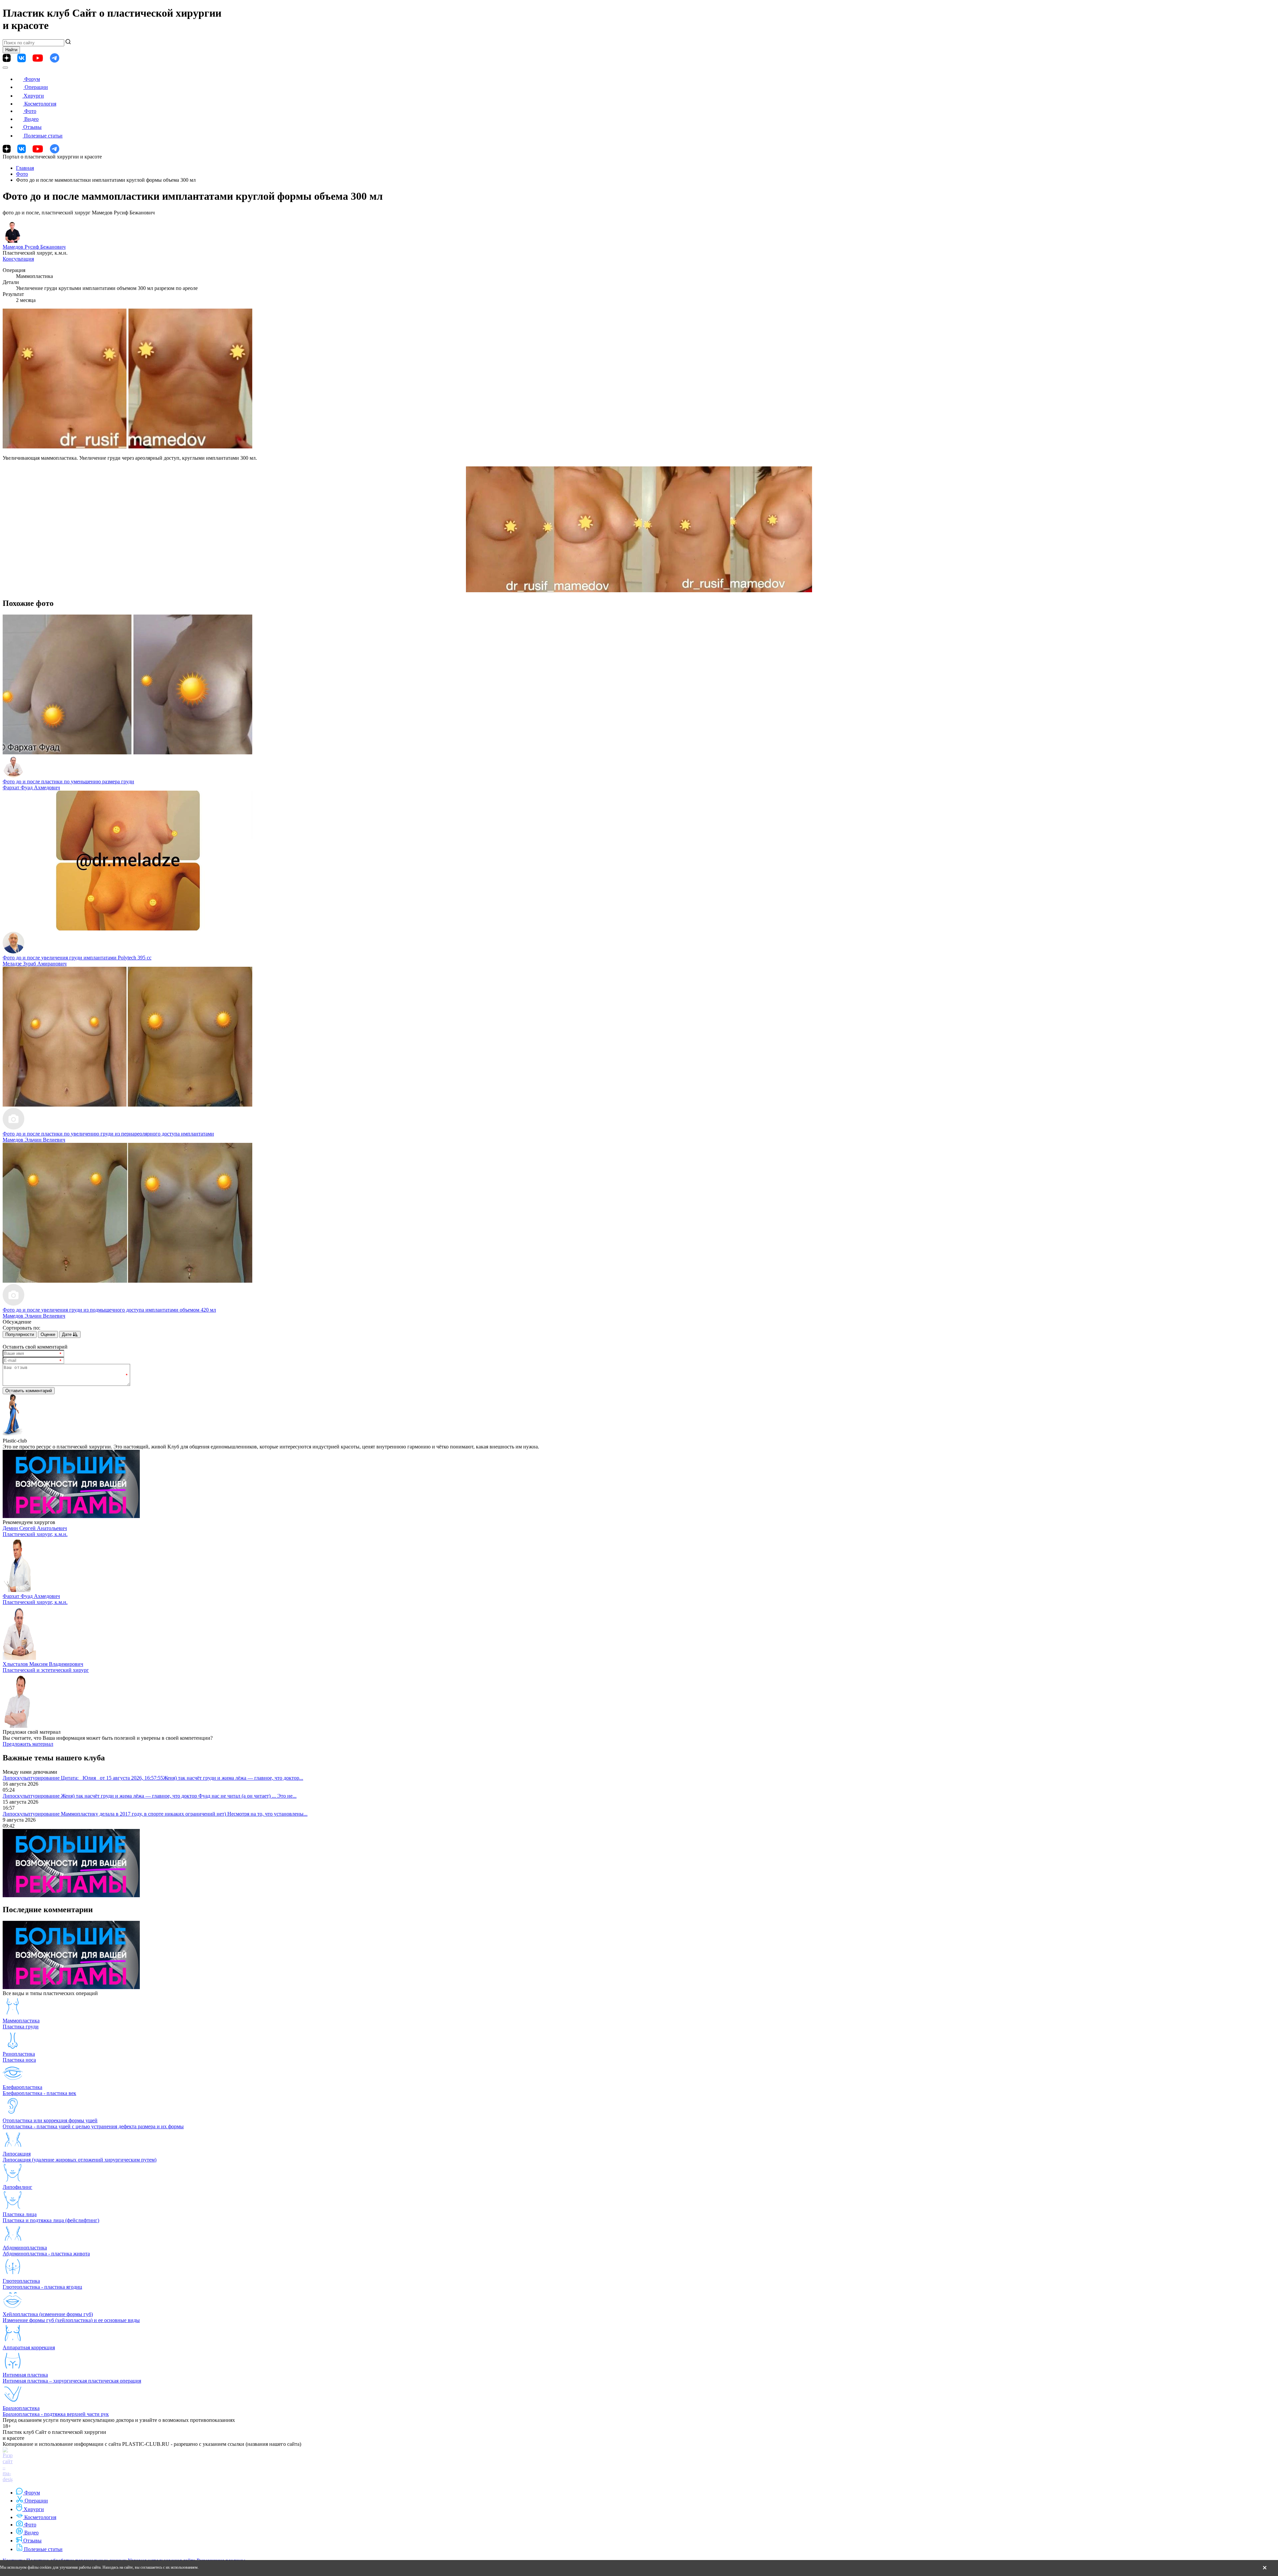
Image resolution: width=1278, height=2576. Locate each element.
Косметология (40, 104)
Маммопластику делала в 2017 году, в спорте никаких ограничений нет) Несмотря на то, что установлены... (184, 1814)
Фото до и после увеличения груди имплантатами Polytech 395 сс (77, 958)
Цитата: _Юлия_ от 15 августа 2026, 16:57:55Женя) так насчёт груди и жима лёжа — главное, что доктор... (182, 1778)
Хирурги (34, 96)
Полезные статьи (43, 136)
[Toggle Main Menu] (5, 68)
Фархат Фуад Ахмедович (31, 787)
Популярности (20, 1334)
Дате (67, 1334)
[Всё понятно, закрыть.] (1265, 2568)
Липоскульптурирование (32, 1778)
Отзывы (32, 127)
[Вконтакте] (21, 58)
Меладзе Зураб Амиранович (35, 964)
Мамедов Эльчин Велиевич (34, 1140)
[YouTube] (38, 58)
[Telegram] (55, 58)
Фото (30, 111)
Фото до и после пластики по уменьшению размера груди (68, 781)
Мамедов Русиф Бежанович (34, 247)
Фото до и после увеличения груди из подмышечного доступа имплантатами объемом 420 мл (109, 1310)
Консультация (18, 259)
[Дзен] (7, 58)
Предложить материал (28, 1744)
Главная (25, 168)
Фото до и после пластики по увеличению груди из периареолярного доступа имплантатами (108, 1134)
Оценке (48, 1334)
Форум (32, 79)
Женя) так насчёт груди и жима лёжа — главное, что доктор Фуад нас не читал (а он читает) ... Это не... (179, 1796)
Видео (31, 119)
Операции (36, 87)
